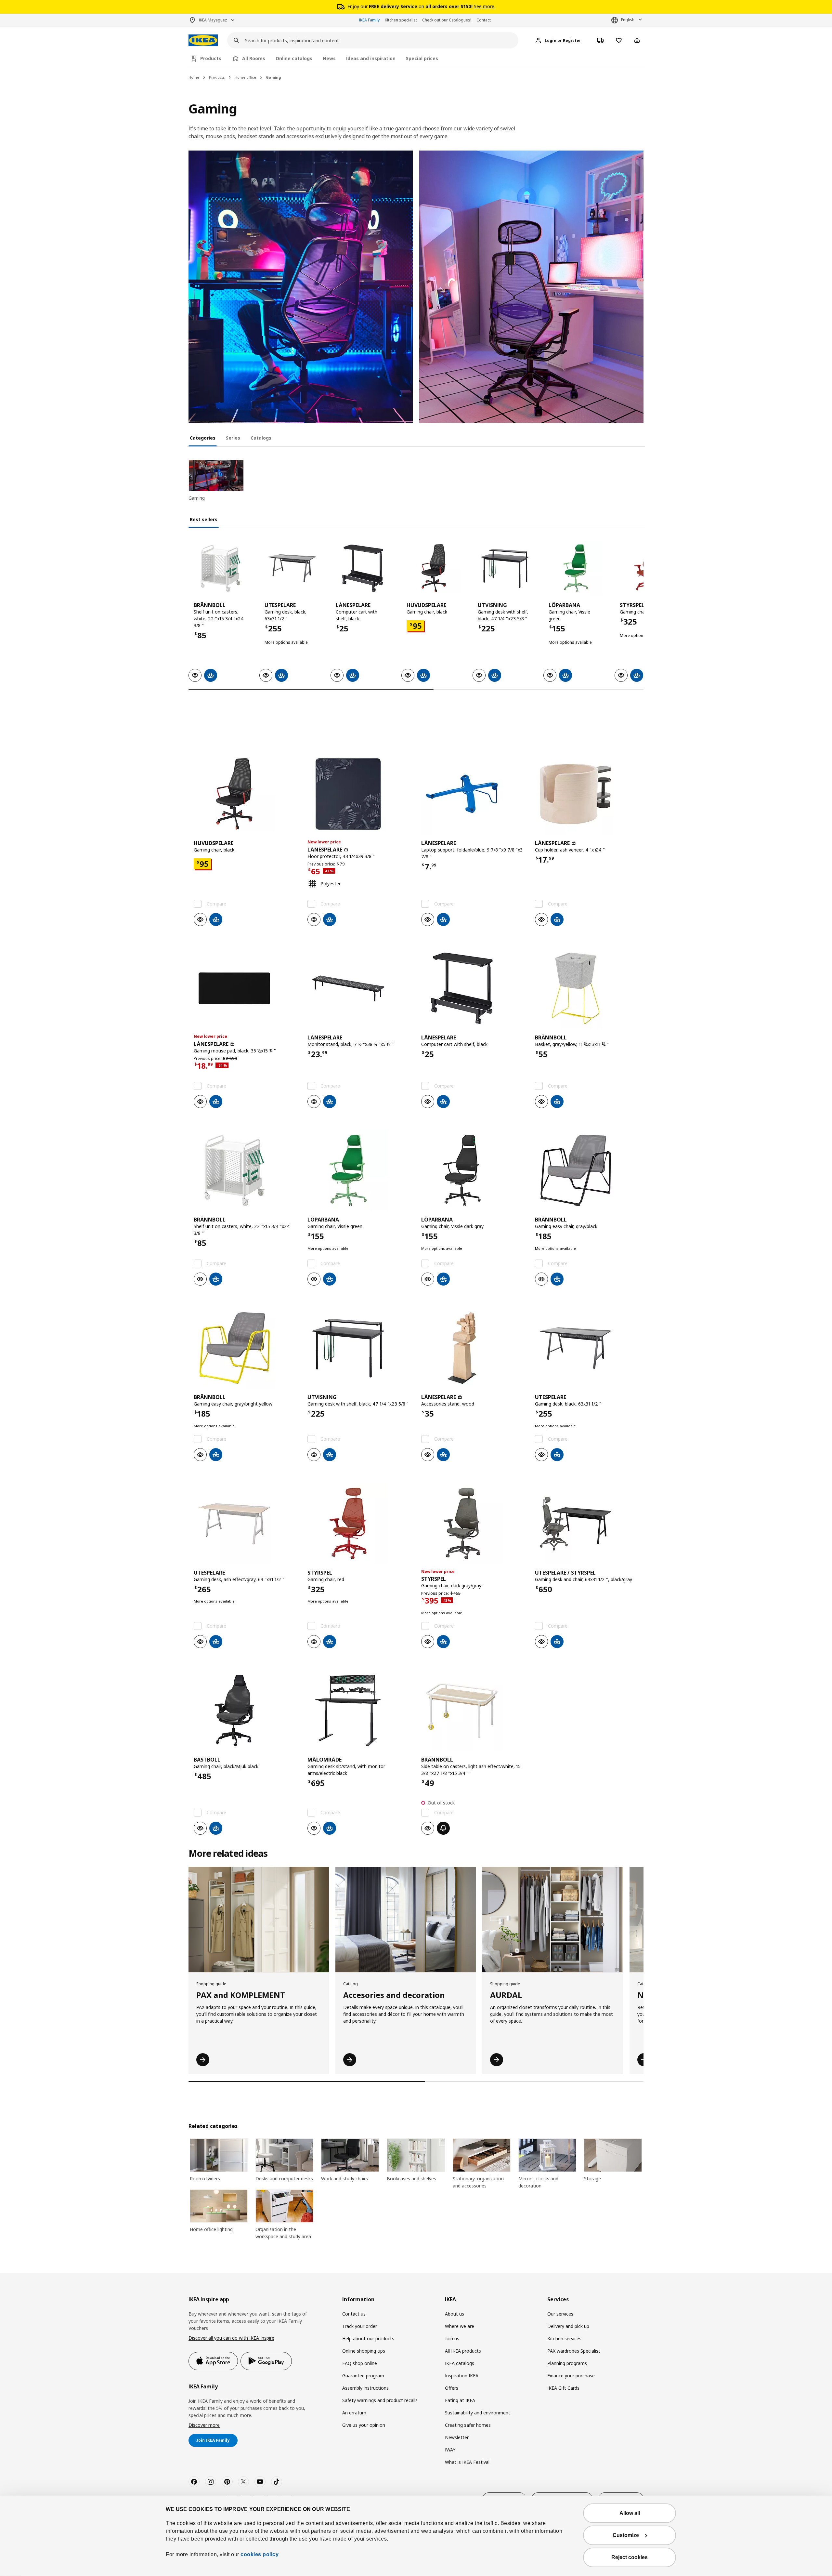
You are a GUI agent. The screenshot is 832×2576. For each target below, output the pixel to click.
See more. (485, 6)
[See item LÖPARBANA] (576, 568)
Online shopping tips (364, 2351)
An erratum (354, 2413)
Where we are (460, 2326)
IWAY (450, 2450)
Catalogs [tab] (261, 438)
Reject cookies (630, 2557)
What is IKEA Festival (467, 2462)
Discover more (204, 2425)
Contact (484, 20)
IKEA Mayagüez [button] (213, 20)
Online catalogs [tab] (294, 58)
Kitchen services (564, 2338)
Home (194, 77)
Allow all (630, 2513)
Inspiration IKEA (462, 2376)
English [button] (628, 20)
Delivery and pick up (568, 2326)
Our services (560, 2314)
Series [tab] (233, 438)
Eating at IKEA (460, 2400)
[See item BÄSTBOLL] (245, 1711)
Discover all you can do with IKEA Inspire (231, 2338)
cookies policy (260, 2554)
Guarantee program (363, 2376)
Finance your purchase (571, 2376)
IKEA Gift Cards (563, 2388)
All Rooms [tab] (254, 58)
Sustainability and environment (478, 2413)
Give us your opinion (364, 2425)
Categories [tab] (203, 438)
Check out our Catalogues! (447, 20)
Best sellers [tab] (204, 519)
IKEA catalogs (460, 2363)
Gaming (273, 77)
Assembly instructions (365, 2388)
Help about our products (368, 2338)
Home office (245, 77)
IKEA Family (369, 20)
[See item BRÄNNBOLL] (221, 568)
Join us (452, 2338)
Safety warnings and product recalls (380, 2400)
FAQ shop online (360, 2363)
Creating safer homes (468, 2425)
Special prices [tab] (422, 58)
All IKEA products (463, 2351)
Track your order (360, 2326)
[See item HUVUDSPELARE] (434, 568)
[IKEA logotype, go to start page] (203, 40)
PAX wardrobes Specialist (574, 2351)
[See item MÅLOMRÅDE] (359, 1711)
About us (455, 2314)
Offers (452, 2388)
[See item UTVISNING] (505, 568)
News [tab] (329, 58)
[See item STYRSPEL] (359, 1524)
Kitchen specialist (401, 20)
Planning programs (567, 2363)
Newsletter (457, 2437)
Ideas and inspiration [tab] (371, 58)
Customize (626, 2535)
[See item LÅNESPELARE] (363, 568)
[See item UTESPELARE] (292, 568)
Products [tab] (211, 58)
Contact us (354, 2314)
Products (217, 77)
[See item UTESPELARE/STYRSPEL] (587, 1524)
